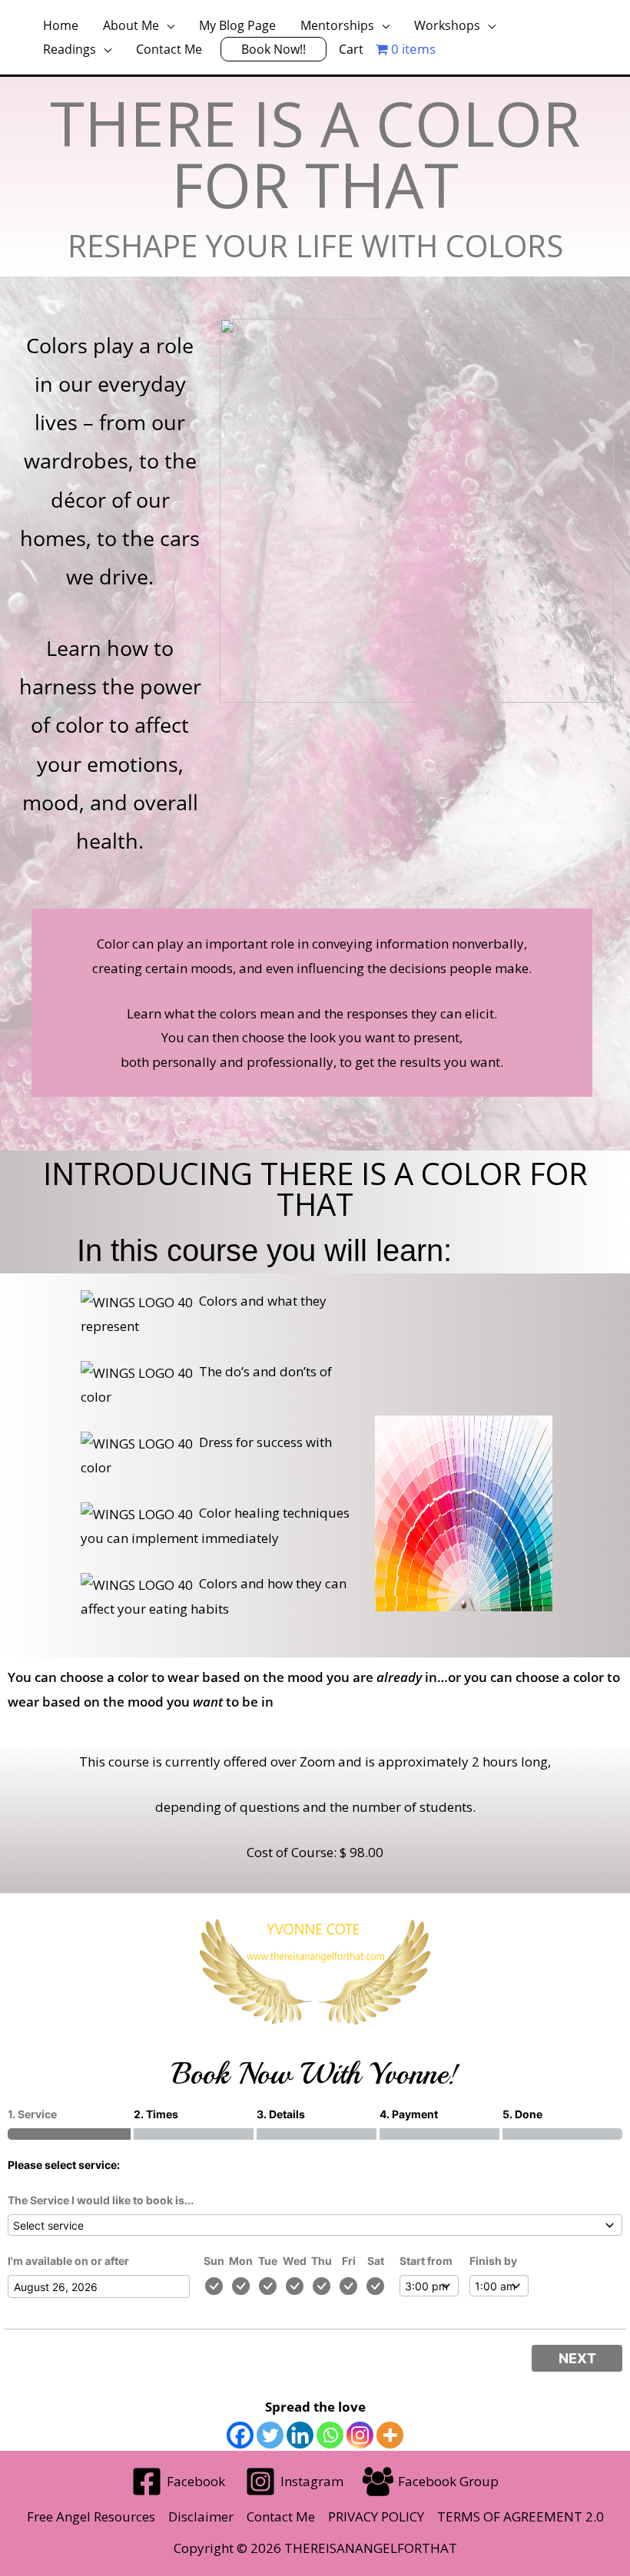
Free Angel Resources (91, 2516)
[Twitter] (270, 2435)
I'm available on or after (68, 2261)
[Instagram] (360, 2435)
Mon (241, 2261)
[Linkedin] (300, 2435)
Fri (349, 2261)
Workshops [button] (447, 25)
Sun (214, 2261)
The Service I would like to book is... (101, 2200)
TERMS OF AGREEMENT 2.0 (521, 2516)
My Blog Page (237, 25)
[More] (390, 2435)
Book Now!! (274, 49)
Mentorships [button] (337, 25)
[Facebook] (240, 2435)
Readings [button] (70, 49)
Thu (322, 2261)
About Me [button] (131, 25)
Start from (426, 2261)
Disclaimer (201, 2516)
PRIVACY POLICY (376, 2516)
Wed (295, 2261)
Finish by (493, 2261)
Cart (351, 49)
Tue (268, 2261)
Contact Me (169, 49)
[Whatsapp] (330, 2435)
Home (61, 25)
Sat (376, 2261)
